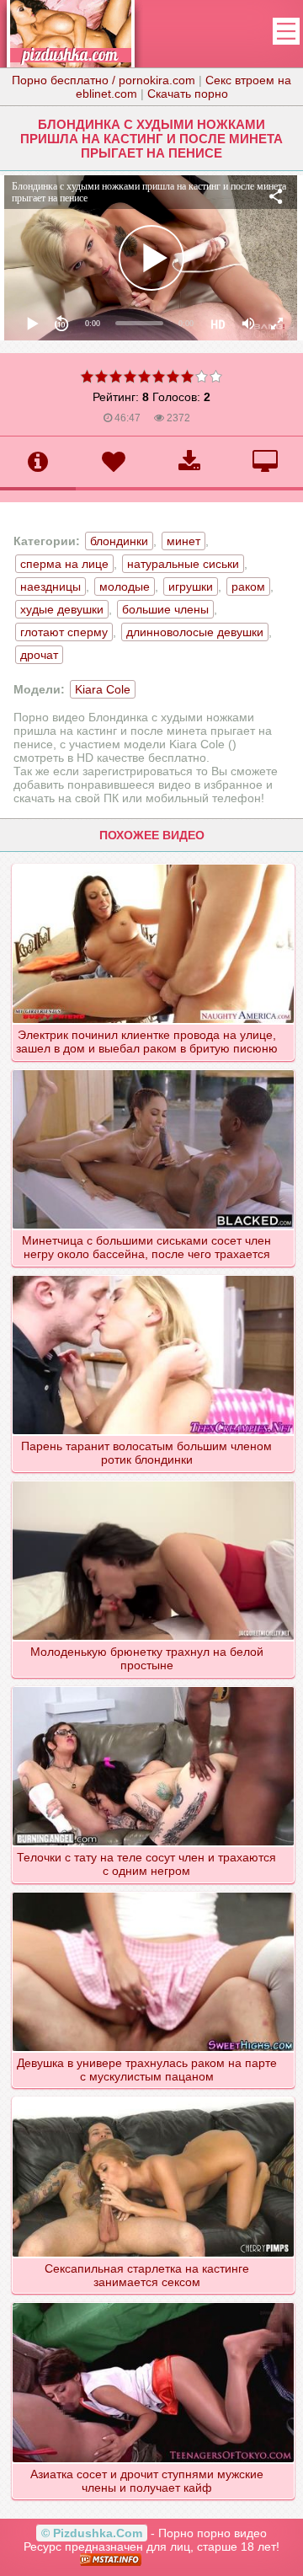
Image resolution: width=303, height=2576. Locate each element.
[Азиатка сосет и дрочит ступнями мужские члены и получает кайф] (154, 2302)
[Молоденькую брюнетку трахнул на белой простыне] (154, 1481)
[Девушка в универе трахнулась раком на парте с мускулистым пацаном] (154, 1892)
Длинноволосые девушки (195, 632)
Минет (183, 541)
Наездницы (50, 586)
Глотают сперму (64, 632)
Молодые (125, 586)
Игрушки (191, 586)
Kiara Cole (103, 689)
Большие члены (165, 609)
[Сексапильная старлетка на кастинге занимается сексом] (154, 2097)
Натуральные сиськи (183, 564)
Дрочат (39, 655)
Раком (248, 586)
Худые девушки (62, 609)
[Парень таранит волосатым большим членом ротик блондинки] (154, 1275)
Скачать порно (188, 94)
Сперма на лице (64, 564)
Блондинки (119, 541)
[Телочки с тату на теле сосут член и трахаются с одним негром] (154, 1686)
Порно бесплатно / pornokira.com (104, 80)
